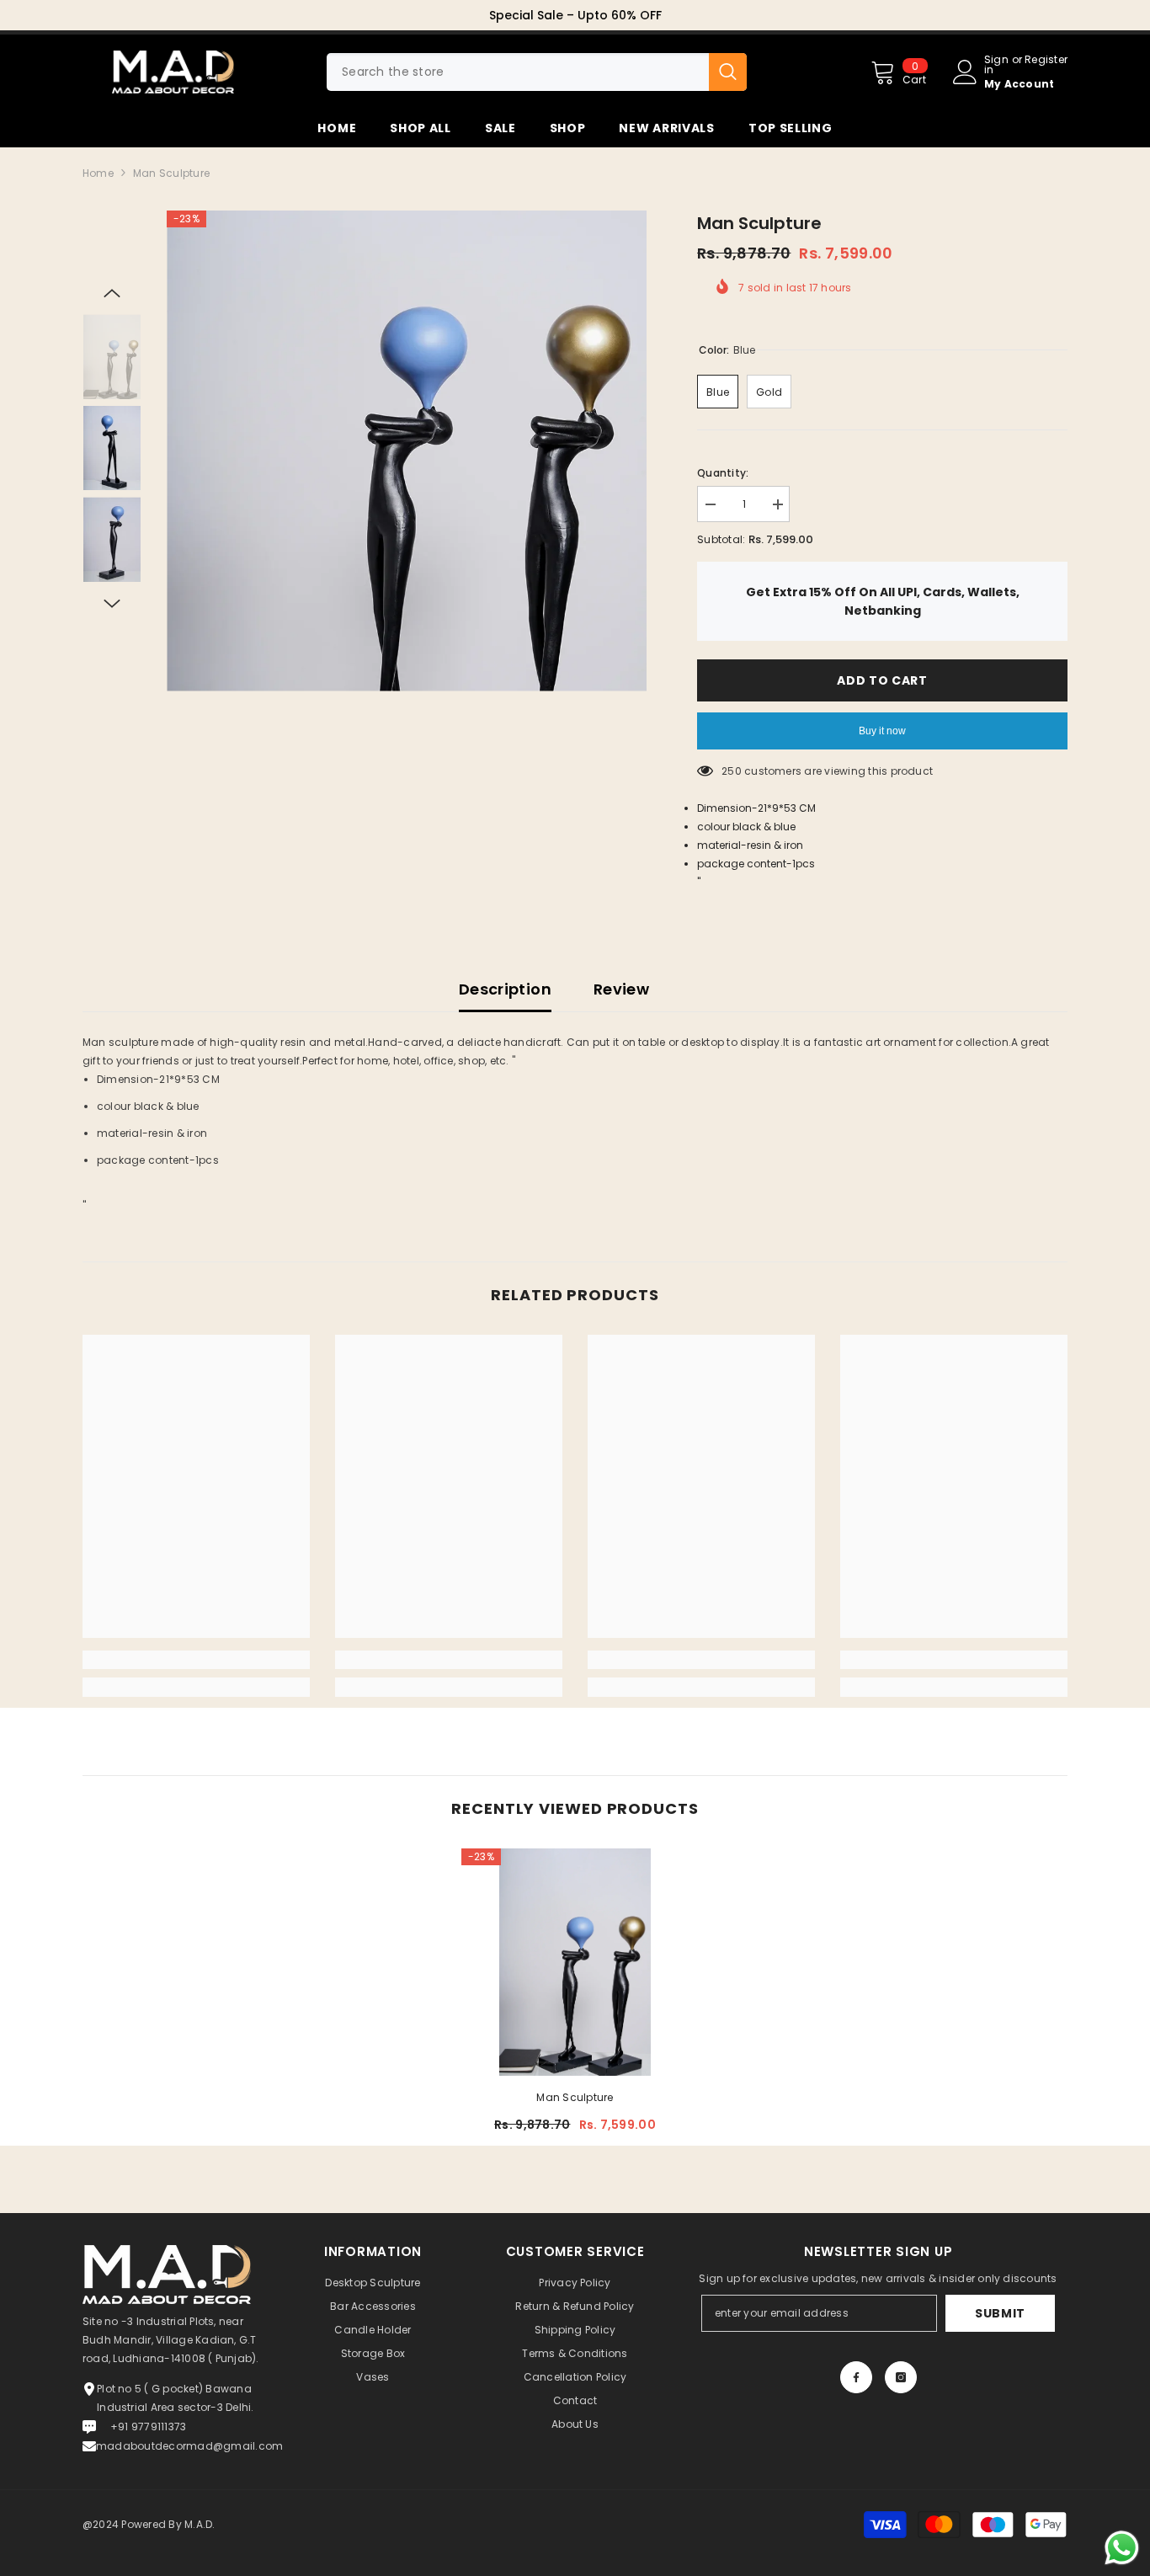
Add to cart (882, 680)
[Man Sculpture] (575, 1962)
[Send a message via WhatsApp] (1122, 2548)
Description (505, 989)
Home (98, 173)
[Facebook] (856, 2377)
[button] (112, 293)
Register (1046, 61)
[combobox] (518, 72)
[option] (575, 15)
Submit (1000, 2313)
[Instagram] (901, 2377)
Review (621, 989)
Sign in (996, 65)
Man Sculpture (575, 2097)
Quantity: (723, 473)
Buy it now (882, 731)
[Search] (537, 72)
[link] (196, 1660)
